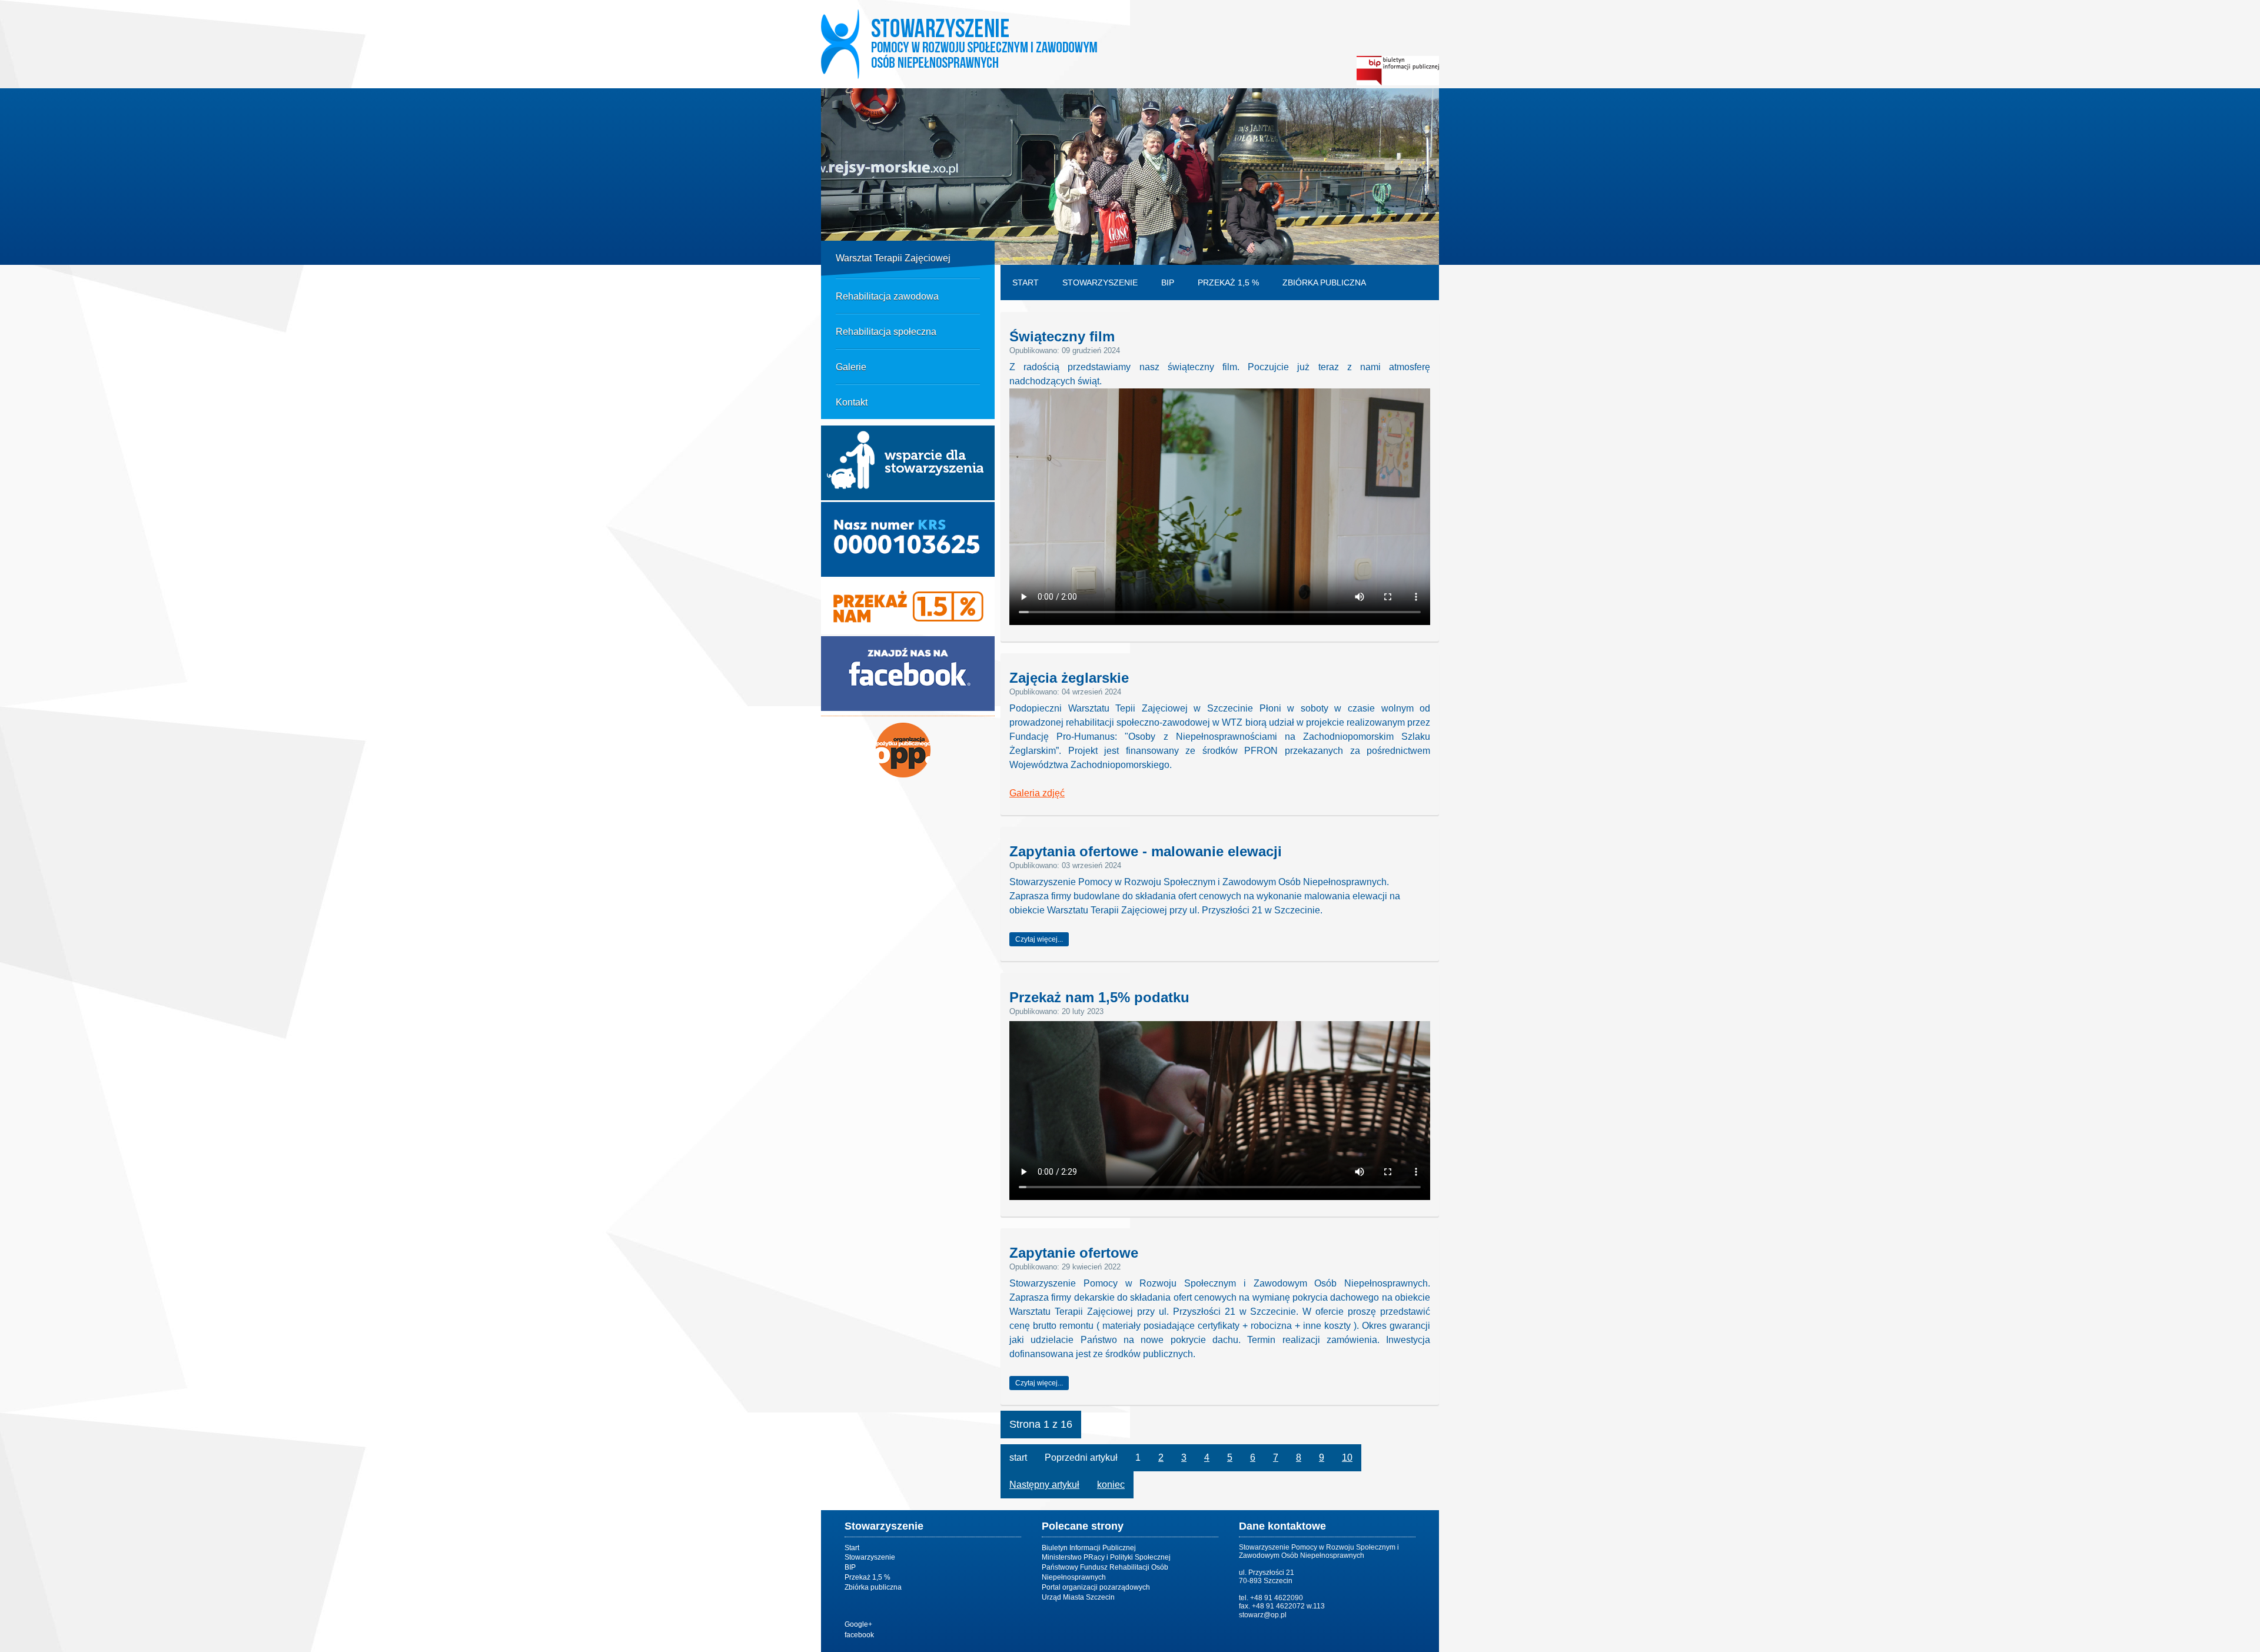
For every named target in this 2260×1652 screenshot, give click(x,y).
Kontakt (852, 402)
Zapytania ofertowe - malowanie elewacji (1146, 851)
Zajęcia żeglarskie (1069, 677)
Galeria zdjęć (1037, 793)
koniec (1111, 1485)
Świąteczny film (1062, 336)
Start (1026, 282)
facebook (859, 1635)
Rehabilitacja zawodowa (887, 296)
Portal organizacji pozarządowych (1096, 1587)
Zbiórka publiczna (1324, 282)
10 (1347, 1457)
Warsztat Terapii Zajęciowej (893, 258)
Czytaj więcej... (1039, 939)
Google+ (858, 1624)
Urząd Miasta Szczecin (1078, 1597)
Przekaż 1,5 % (1228, 282)
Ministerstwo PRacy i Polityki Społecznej (1106, 1557)
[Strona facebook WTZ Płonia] (908, 708)
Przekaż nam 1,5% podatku (1099, 997)
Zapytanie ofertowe (1074, 1252)
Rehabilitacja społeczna (886, 332)
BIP (1168, 282)
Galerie (851, 367)
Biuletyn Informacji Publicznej (1089, 1548)
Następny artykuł (1044, 1485)
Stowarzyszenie (1100, 282)
